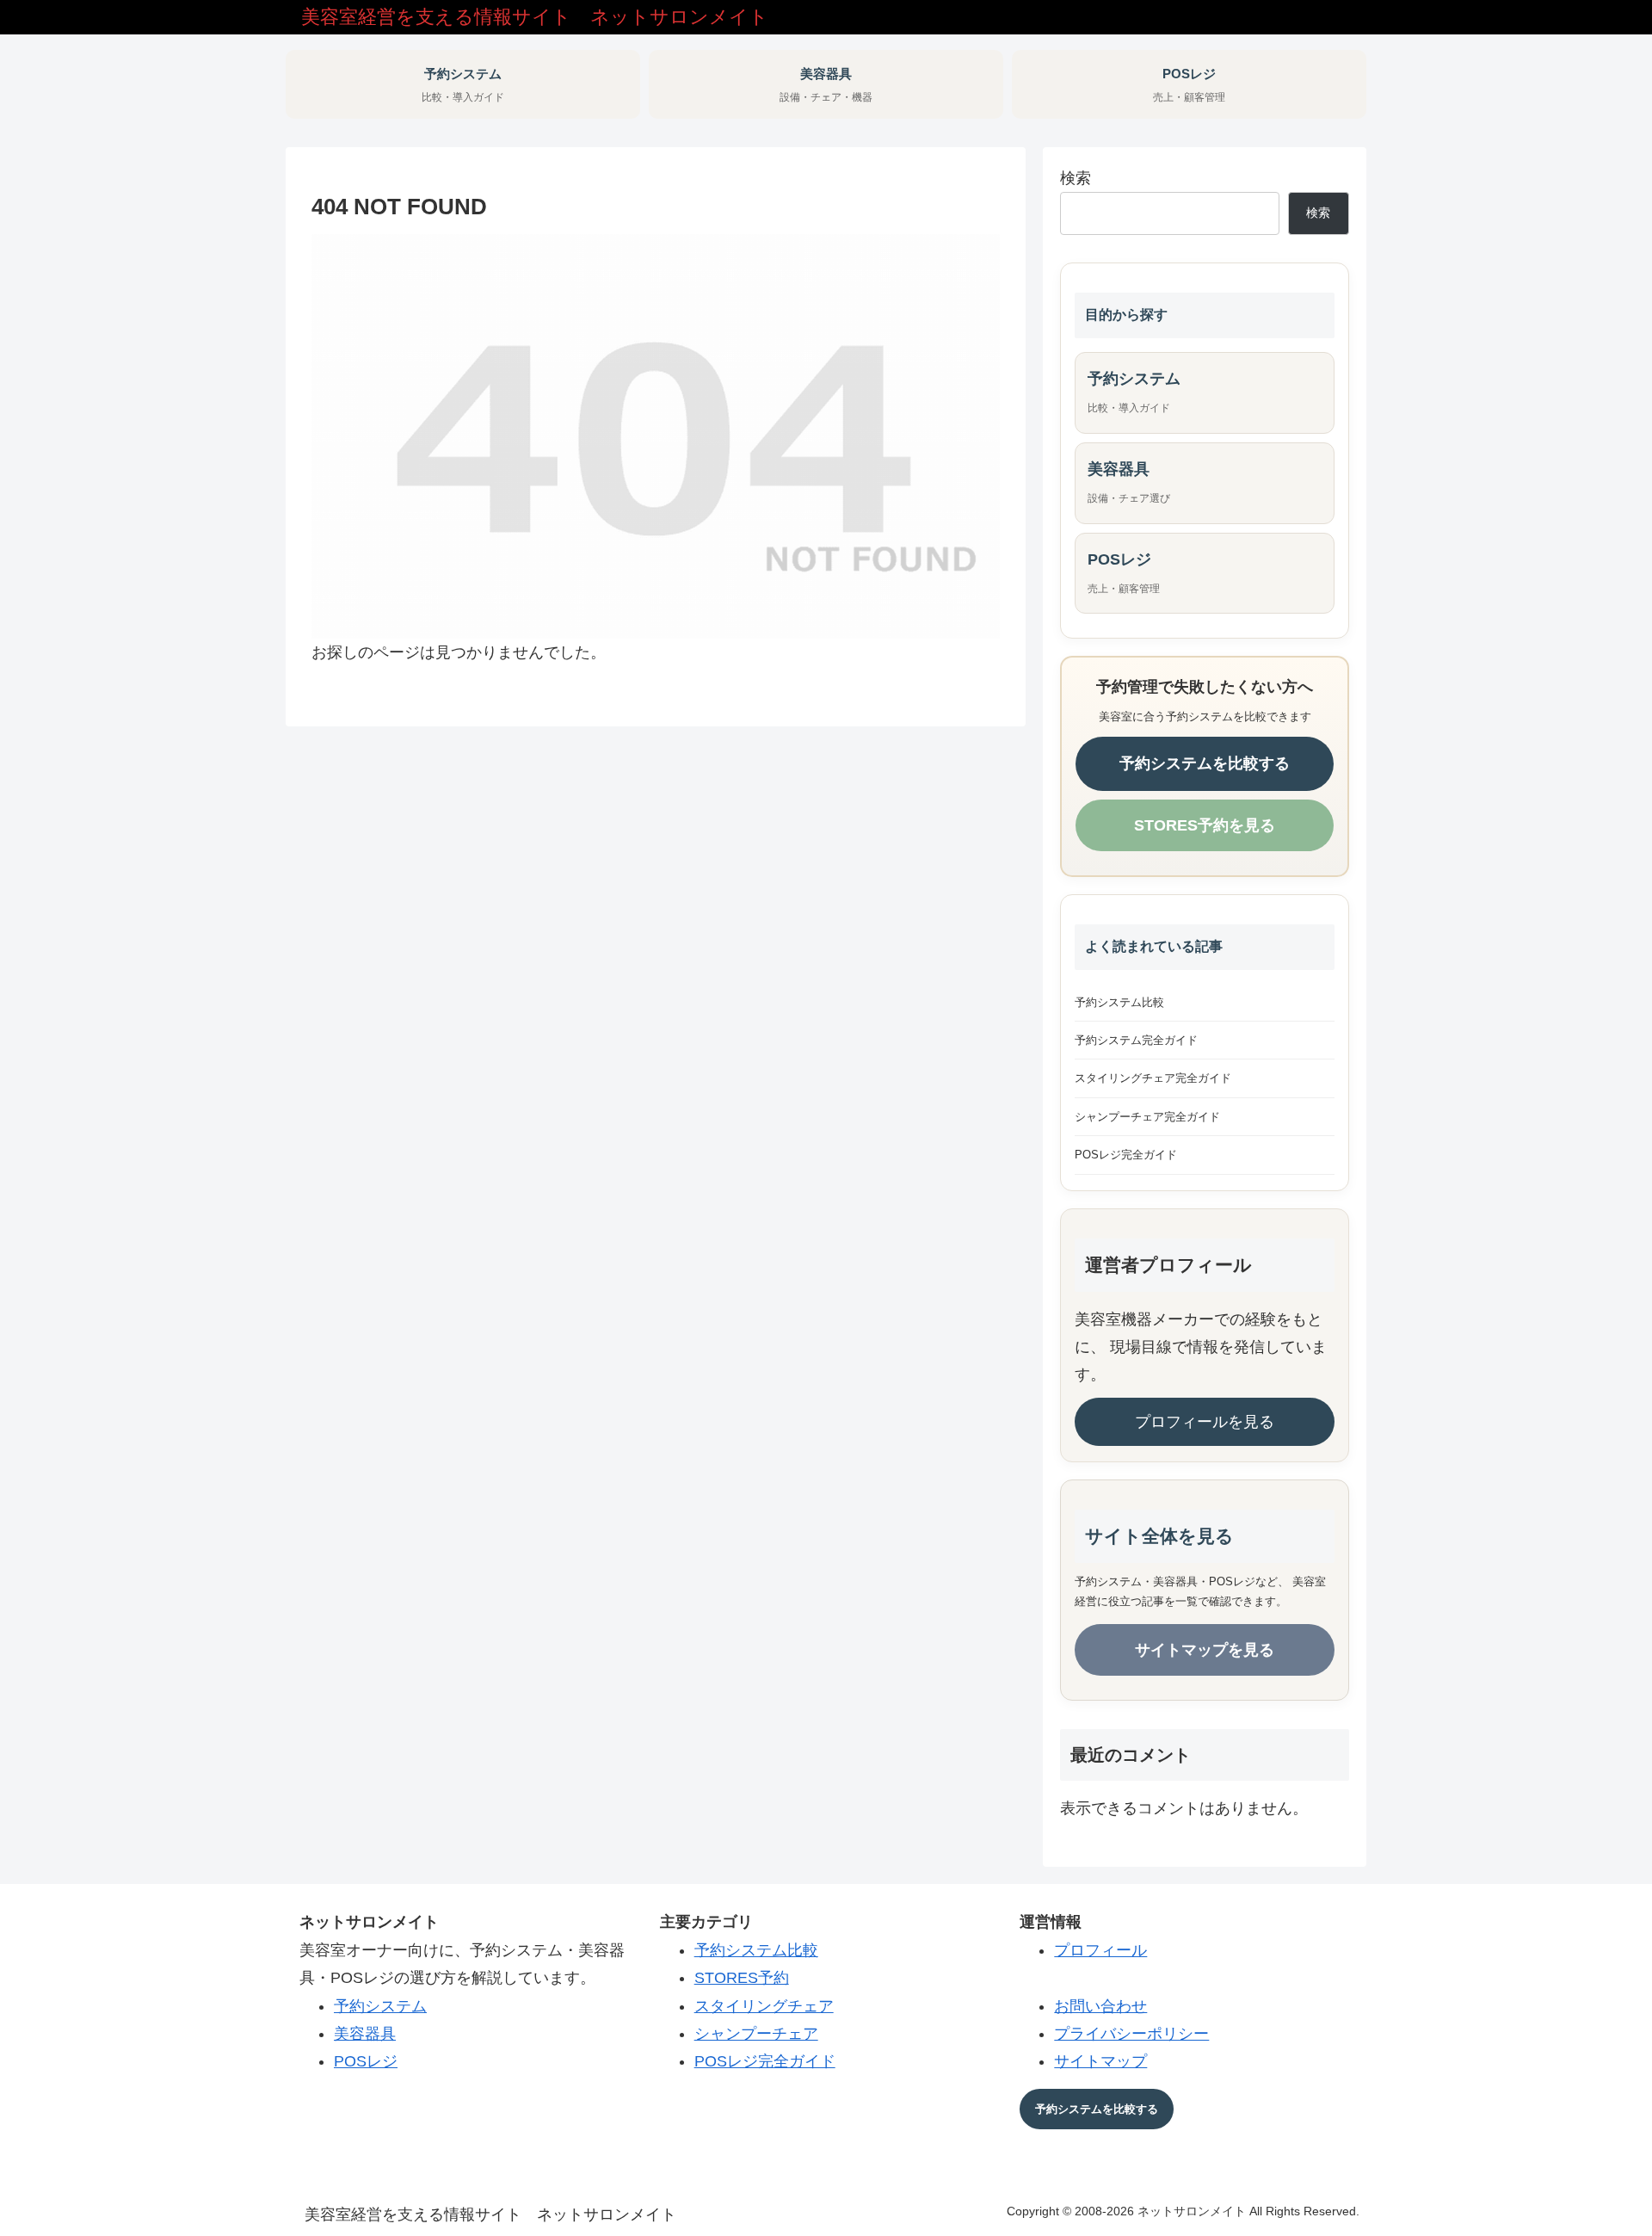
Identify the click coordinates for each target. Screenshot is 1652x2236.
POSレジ (366, 2061)
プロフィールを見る (1205, 1422)
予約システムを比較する (1205, 763)
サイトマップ (1100, 2061)
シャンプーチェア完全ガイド (1147, 1117)
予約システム (380, 2006)
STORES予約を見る (1205, 825)
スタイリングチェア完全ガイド (1153, 1078)
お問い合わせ (1100, 2006)
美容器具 (365, 2034)
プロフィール (1100, 1950)
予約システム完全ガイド (1136, 1040)
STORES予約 (742, 1978)
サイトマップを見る (1205, 1650)
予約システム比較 (1119, 1002)
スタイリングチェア (764, 2006)
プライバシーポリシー (1131, 2034)
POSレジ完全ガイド (1126, 1155)
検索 (1076, 178)
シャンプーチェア (756, 2034)
